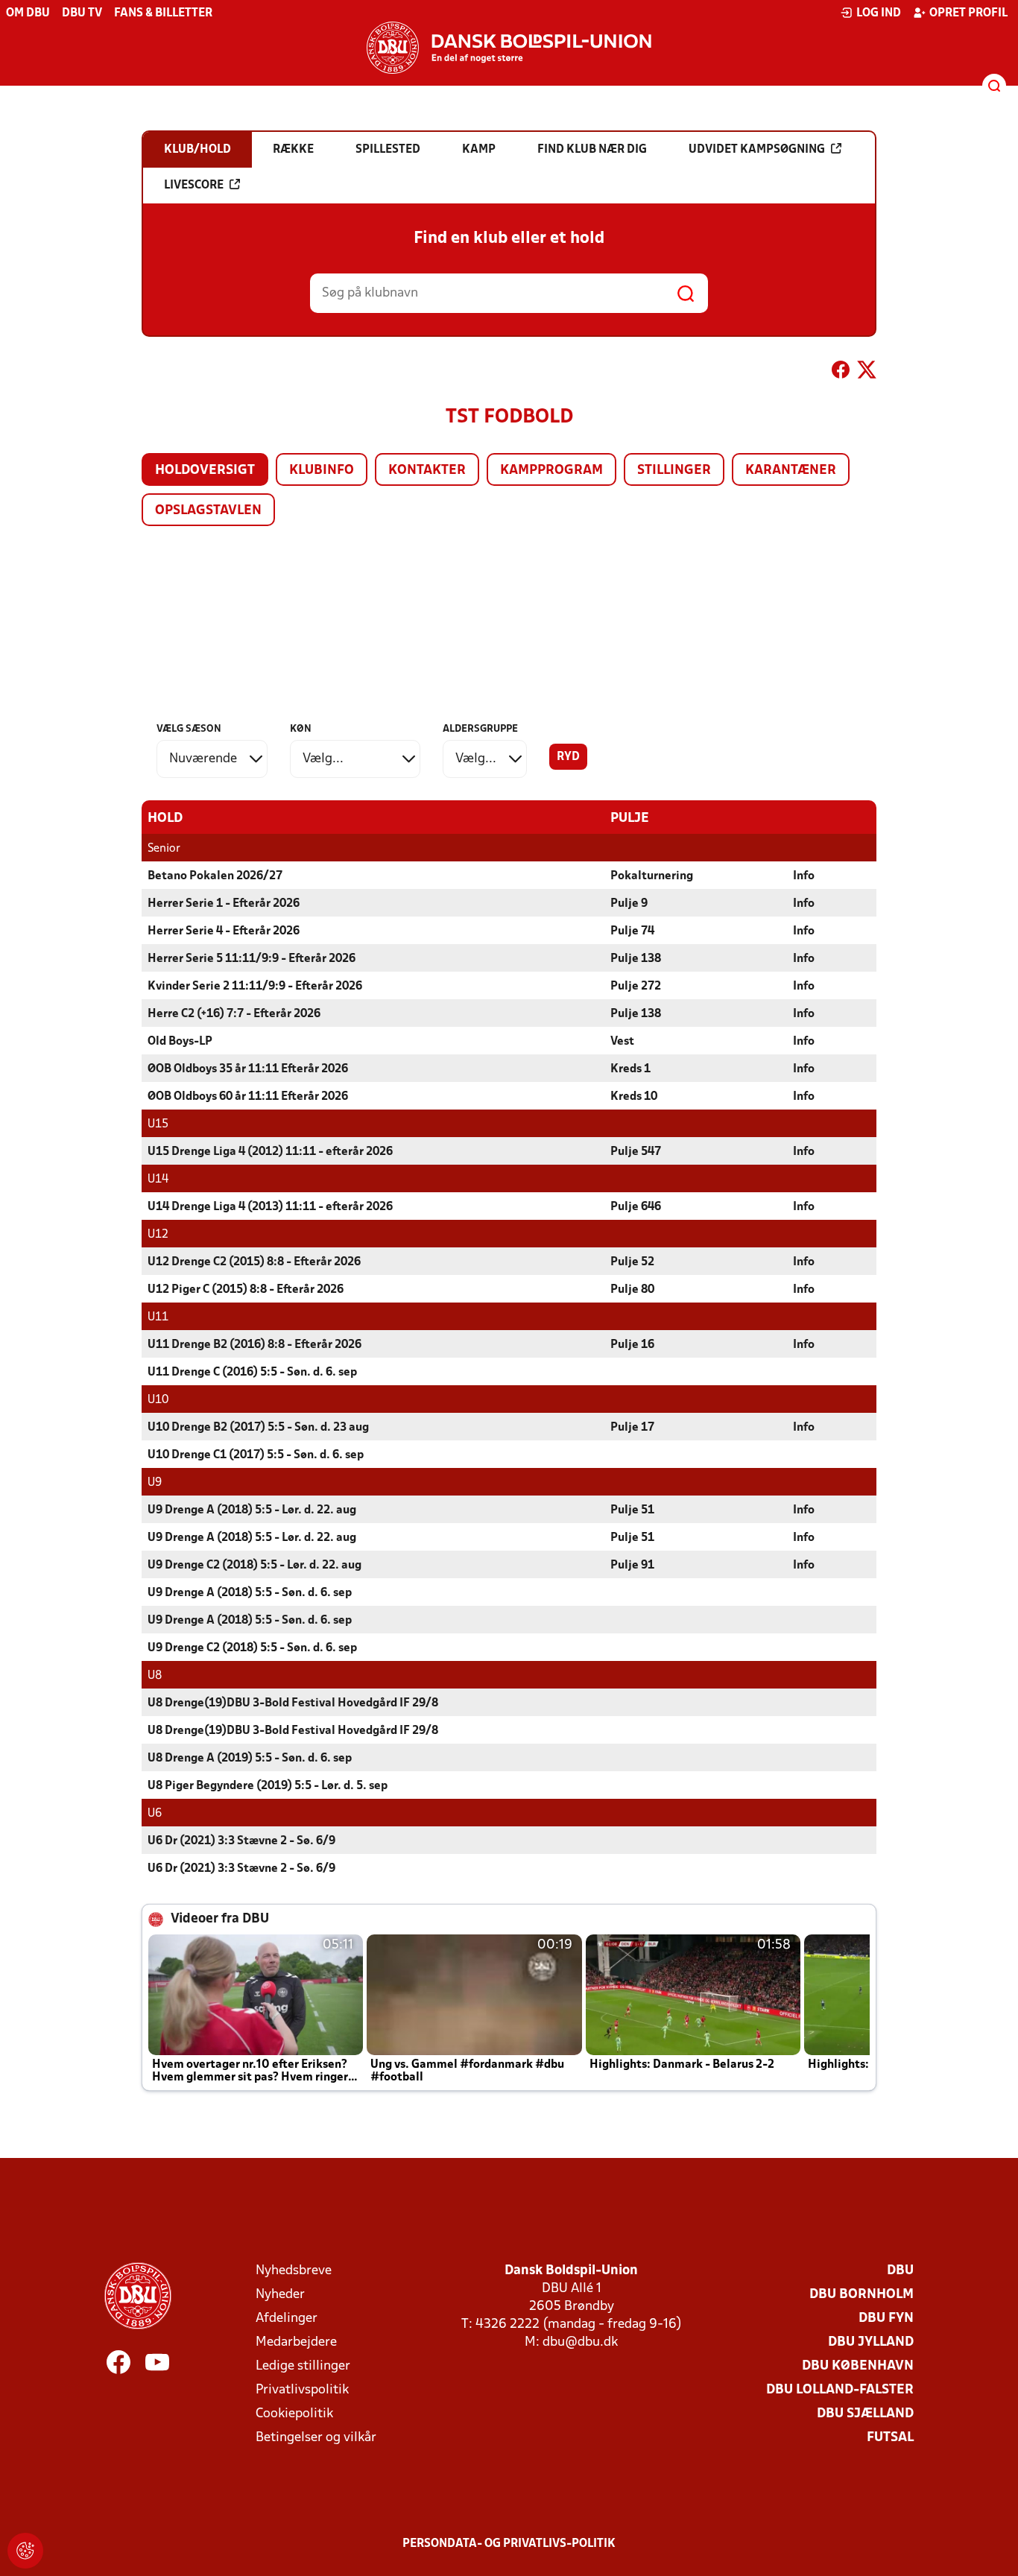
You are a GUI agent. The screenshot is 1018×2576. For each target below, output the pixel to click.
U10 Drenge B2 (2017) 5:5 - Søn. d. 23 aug (258, 1428)
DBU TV (82, 13)
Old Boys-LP (180, 1042)
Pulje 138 (636, 959)
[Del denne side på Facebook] (841, 373)
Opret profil (968, 13)
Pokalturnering (652, 876)
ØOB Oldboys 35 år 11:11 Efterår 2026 (248, 1069)
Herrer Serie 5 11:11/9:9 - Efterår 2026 (252, 959)
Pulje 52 (632, 1262)
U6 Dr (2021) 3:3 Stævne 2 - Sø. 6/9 (241, 1841)
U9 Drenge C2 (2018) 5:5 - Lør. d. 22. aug (255, 1566)
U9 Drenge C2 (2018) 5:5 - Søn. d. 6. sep (252, 1648)
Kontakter (427, 471)
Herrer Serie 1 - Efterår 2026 (224, 904)
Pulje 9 (629, 904)
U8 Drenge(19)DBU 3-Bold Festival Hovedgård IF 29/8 (293, 1703)
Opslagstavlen (208, 511)
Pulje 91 (632, 1566)
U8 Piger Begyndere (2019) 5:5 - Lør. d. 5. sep (268, 1786)
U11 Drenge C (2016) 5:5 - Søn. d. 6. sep (252, 1373)
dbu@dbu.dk (580, 2342)
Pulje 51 (632, 1510)
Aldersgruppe (480, 729)
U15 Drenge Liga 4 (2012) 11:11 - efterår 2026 (270, 1152)
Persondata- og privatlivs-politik (509, 2544)
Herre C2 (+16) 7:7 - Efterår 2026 (234, 1014)
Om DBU (28, 13)
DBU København (858, 2366)
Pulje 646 (636, 1207)
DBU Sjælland (865, 2414)
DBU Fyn (886, 2319)
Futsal (890, 2438)
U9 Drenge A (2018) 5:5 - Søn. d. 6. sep (250, 1593)
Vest (622, 1042)
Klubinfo (322, 471)
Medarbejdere (296, 2342)
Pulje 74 (632, 931)
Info (804, 876)
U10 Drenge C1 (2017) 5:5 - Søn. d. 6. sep (256, 1455)
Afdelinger (287, 2319)
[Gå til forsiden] (509, 48)
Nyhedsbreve (294, 2271)
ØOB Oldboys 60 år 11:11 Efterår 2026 (248, 1097)
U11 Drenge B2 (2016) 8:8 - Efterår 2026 (255, 1345)
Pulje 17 (632, 1428)
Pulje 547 (636, 1152)
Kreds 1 (630, 1069)
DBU (900, 2271)
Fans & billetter (163, 13)
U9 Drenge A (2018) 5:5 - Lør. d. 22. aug (252, 1510)
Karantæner (791, 471)
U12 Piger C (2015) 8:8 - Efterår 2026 (246, 1290)
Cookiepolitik (294, 2414)
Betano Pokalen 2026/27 (215, 876)
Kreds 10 (634, 1097)
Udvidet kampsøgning (757, 150)
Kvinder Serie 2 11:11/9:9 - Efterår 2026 (255, 987)
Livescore (194, 186)
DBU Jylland (871, 2342)
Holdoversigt (205, 471)
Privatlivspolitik (302, 2390)
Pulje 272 (636, 987)
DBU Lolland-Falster (840, 2390)
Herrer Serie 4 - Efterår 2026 (224, 931)
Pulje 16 (632, 1345)
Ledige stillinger (303, 2366)
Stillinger (674, 471)
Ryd (568, 757)
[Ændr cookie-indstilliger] (25, 2551)
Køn (301, 729)
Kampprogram (551, 471)
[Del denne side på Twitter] (867, 373)
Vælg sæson (189, 729)
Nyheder (280, 2295)
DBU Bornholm (861, 2295)
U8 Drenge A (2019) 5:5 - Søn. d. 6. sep (250, 1759)
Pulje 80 (632, 1290)
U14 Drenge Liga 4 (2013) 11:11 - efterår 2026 (270, 1207)
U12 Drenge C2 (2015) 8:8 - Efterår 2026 (254, 1262)
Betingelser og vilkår (316, 2438)
